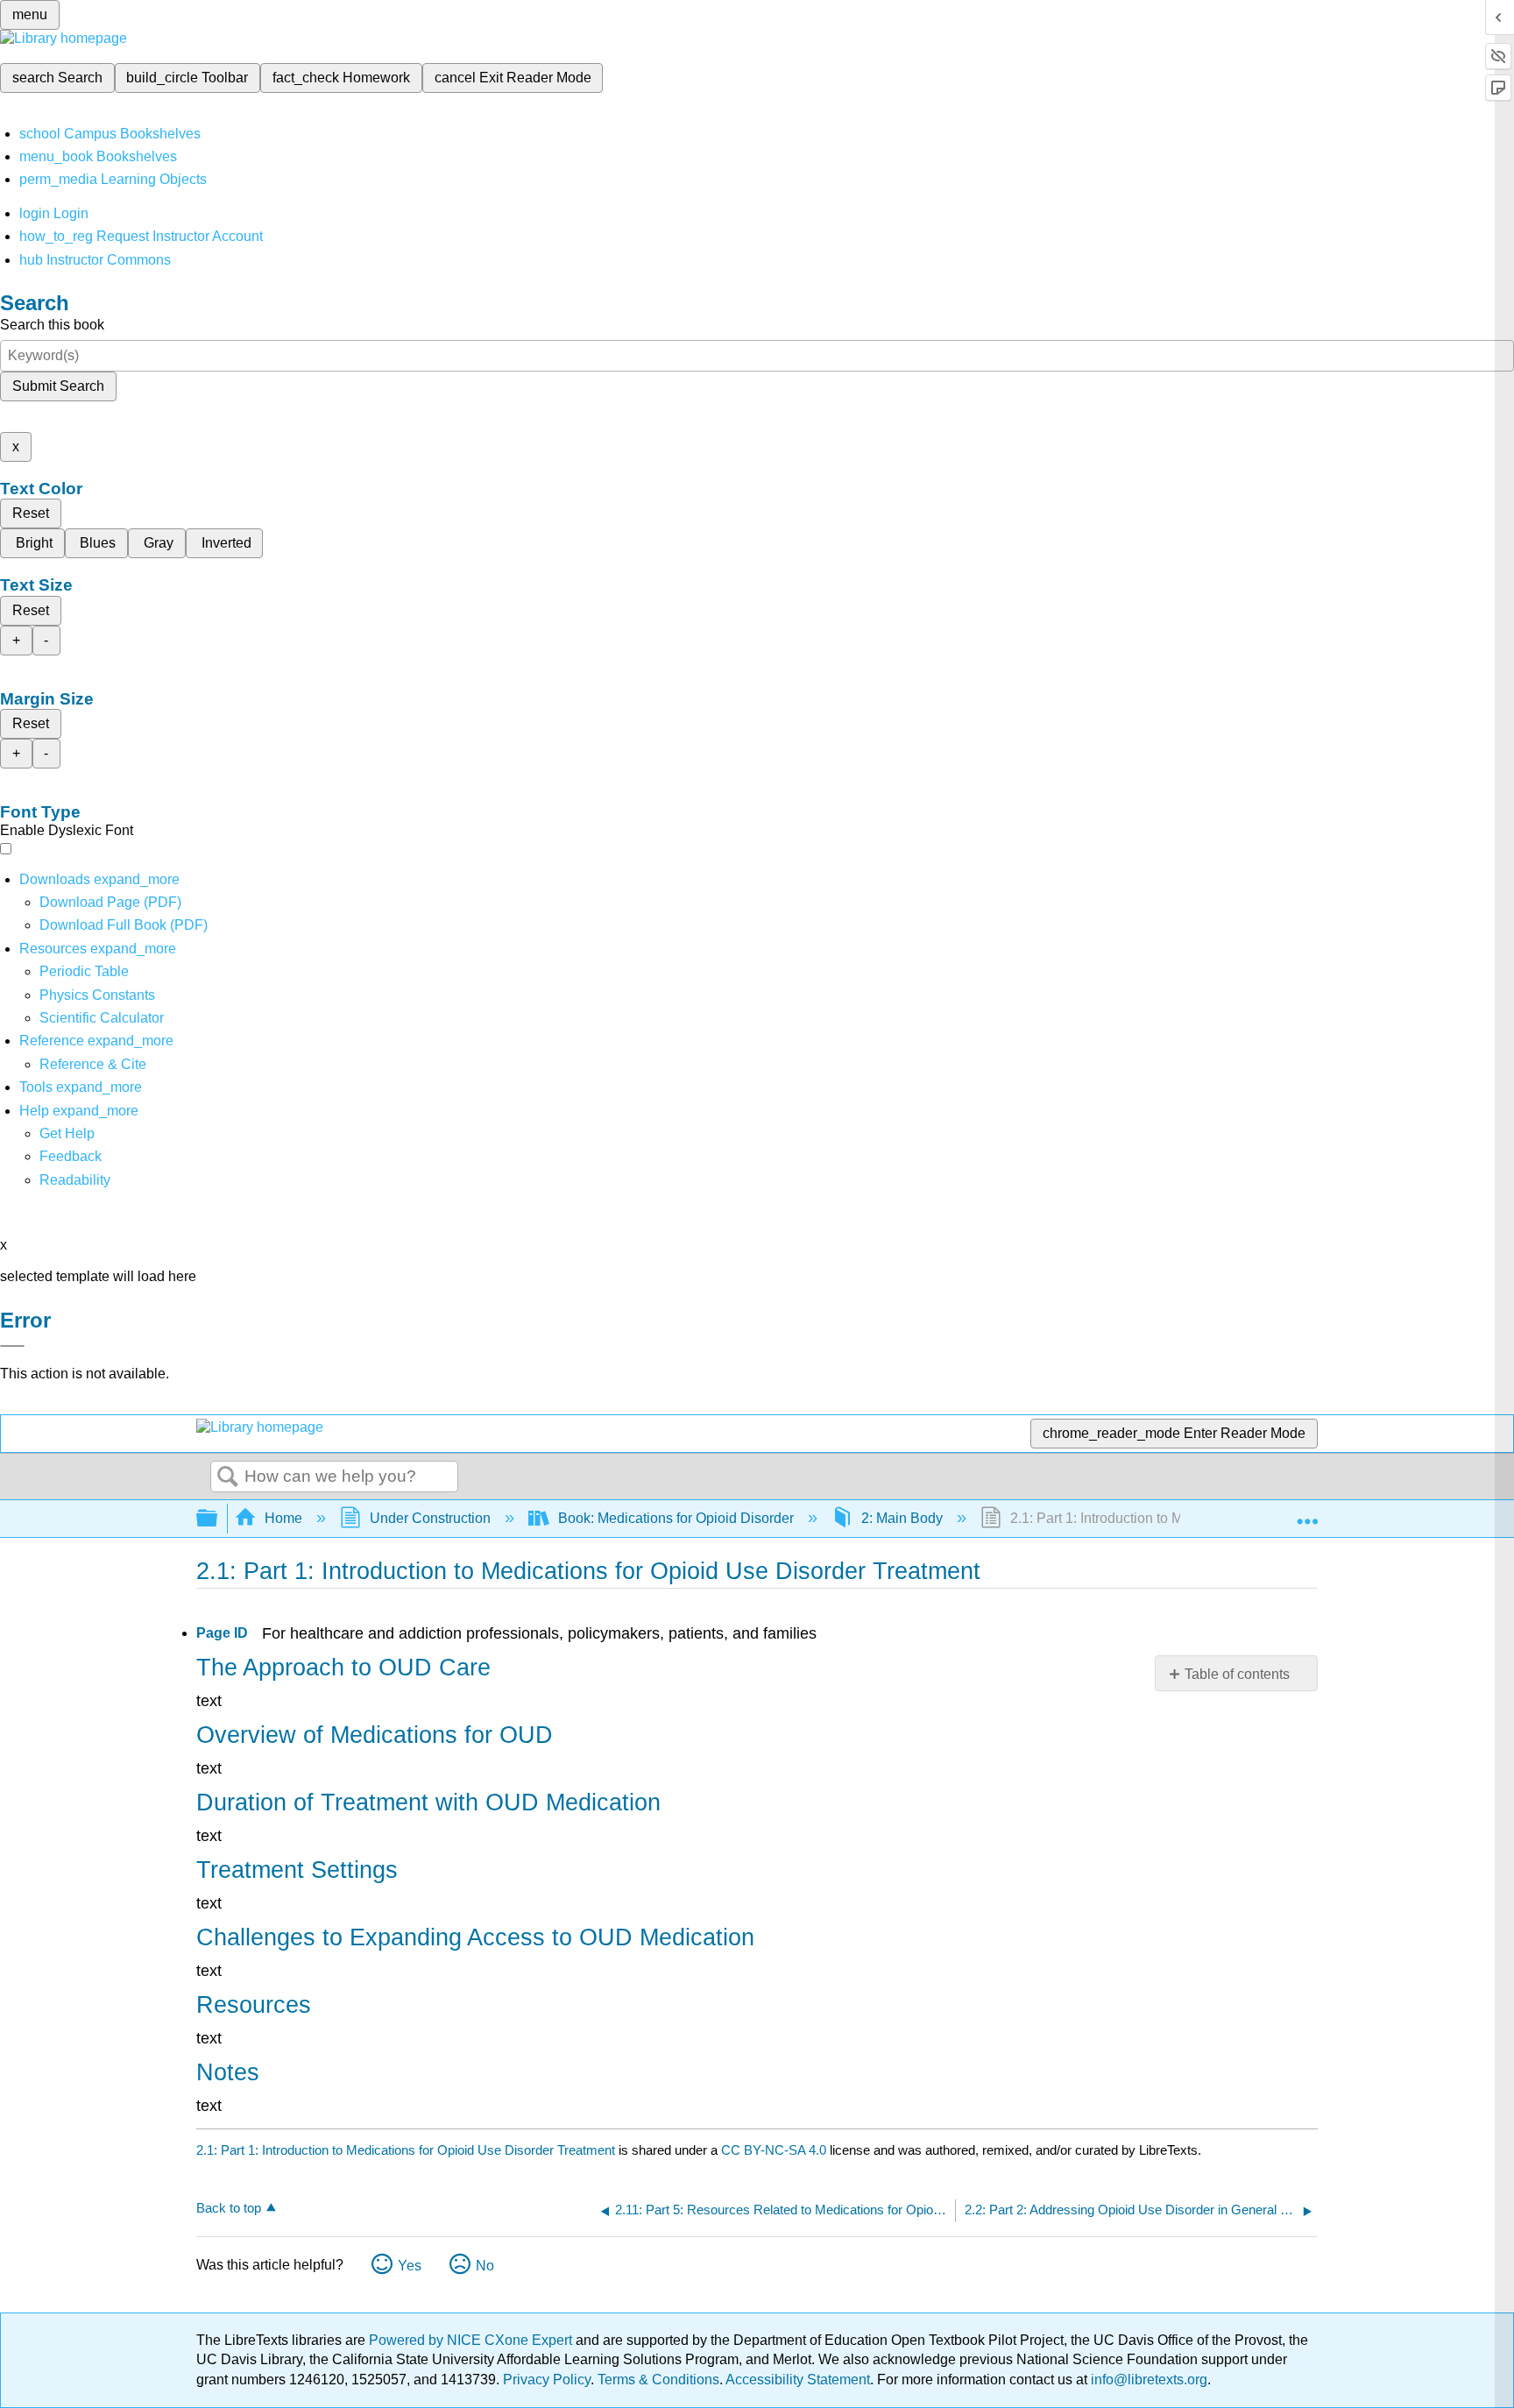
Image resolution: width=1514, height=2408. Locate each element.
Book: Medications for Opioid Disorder (676, 1518)
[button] (71, 1156)
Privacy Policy (547, 2380)
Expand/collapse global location (1307, 1513)
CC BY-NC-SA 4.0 (774, 2150)
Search (228, 1477)
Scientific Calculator (102, 1018)
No (485, 2266)
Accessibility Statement (798, 2380)
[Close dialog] (12, 1346)
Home (283, 1518)
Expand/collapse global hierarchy (218, 1519)
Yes (410, 2266)
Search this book (52, 325)
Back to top (229, 2208)
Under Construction (430, 1518)
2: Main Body (902, 1518)
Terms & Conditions (658, 2380)
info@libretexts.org (1147, 2380)
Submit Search (58, 386)
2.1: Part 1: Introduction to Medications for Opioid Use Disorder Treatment (406, 2150)
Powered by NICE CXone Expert (472, 2340)
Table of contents (1237, 1674)
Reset (31, 513)
